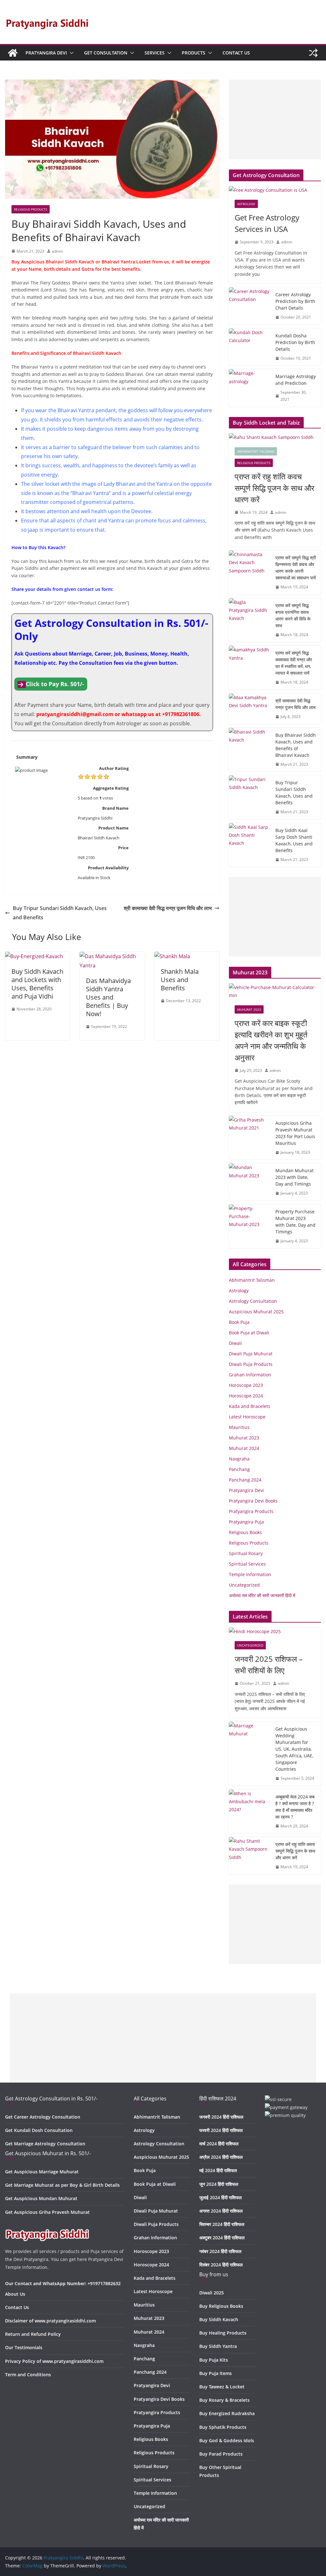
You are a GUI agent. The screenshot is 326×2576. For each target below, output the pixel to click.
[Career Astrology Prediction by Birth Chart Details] (250, 306)
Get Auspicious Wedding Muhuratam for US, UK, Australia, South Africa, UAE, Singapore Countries (294, 1749)
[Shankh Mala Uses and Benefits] (172, 956)
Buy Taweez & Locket (222, 2387)
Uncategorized (244, 1585)
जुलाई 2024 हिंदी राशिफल (220, 2197)
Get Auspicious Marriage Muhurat (42, 2172)
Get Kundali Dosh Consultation (39, 2130)
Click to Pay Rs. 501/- (55, 684)
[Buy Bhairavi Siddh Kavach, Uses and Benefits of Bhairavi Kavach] (250, 750)
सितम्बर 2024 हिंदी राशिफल (222, 2224)
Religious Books (245, 1532)
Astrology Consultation (253, 1301)
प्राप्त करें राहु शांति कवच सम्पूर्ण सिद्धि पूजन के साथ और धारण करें (274, 488)
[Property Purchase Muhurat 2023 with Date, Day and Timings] (250, 1226)
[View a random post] (313, 53)
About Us (15, 2294)
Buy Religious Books (221, 2306)
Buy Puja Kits (214, 2360)
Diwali (235, 1343)
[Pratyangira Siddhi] (13, 53)
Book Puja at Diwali (249, 1333)
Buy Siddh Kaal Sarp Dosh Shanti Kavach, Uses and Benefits (294, 840)
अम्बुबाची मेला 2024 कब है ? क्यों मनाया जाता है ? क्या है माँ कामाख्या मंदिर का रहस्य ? (295, 1807)
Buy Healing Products (223, 2333)
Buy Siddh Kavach (219, 2319)
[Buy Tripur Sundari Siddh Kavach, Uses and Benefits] (250, 797)
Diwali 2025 (212, 2293)
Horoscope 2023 (246, 1385)
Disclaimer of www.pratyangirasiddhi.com (50, 2321)
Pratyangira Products (251, 1511)
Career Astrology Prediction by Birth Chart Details (295, 301)
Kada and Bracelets (250, 1406)
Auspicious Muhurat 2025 (256, 1312)
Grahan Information (250, 1375)
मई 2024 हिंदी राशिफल (218, 2170)
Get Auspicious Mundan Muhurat (41, 2198)
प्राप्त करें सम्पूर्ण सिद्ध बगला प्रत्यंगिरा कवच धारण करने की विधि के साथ (293, 615)
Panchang (239, 1469)
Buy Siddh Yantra (218, 2346)
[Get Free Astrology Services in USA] (275, 190)
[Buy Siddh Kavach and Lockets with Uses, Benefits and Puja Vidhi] (34, 956)
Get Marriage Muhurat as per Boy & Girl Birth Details (62, 2185)
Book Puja (239, 1322)
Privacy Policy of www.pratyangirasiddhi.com (54, 2361)
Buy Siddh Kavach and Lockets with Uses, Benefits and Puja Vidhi (37, 984)
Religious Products (31, 209)
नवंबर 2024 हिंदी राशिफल (220, 2251)
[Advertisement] (275, 119)
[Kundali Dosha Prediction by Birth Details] (250, 347)
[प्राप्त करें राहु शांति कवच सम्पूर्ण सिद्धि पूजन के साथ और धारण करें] (275, 437)
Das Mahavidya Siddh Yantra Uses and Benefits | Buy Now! (108, 997)
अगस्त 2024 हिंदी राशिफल (221, 2211)
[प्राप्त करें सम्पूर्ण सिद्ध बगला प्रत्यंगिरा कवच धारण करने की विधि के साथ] (250, 620)
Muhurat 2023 (249, 1009)
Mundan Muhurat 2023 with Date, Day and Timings (294, 1177)
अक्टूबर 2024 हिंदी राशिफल (222, 2238)
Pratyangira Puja (246, 1522)
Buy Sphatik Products (223, 2427)
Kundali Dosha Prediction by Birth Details (295, 342)
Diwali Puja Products (251, 1364)
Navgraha (239, 1459)
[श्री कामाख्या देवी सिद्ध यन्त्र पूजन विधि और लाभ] (250, 709)
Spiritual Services (247, 1564)
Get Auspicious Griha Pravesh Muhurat (47, 2212)
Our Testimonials (24, 2347)
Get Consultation (106, 53)
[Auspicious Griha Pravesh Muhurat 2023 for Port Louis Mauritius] (250, 1138)
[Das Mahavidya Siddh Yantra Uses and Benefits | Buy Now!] (112, 956)
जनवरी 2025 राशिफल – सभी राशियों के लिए (269, 1665)
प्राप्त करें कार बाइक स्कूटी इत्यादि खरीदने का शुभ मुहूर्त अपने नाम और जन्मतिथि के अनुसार (271, 1040)
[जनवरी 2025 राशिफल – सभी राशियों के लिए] (275, 1631)
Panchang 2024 (245, 1480)
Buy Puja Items (216, 2373)
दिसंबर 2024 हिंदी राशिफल (221, 2265)
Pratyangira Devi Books (253, 1501)
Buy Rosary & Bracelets (224, 2400)
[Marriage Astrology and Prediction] (250, 388)
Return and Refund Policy (33, 2334)
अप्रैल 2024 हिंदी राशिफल (221, 2157)
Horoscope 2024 (246, 1396)
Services (155, 53)
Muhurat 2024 (244, 1448)
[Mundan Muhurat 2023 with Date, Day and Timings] (250, 1182)
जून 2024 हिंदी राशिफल (219, 2184)
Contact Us (236, 53)
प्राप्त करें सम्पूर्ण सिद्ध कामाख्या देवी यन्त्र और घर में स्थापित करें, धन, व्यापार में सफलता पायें (294, 663)
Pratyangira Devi (46, 53)
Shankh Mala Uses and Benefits (180, 980)
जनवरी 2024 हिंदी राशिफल (221, 2117)
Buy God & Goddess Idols (227, 2440)
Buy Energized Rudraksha (227, 2413)
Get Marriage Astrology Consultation (45, 2144)
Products (194, 53)
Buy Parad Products (221, 2454)
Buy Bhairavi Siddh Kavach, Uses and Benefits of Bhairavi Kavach (296, 745)
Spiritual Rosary (246, 1553)
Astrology (246, 204)
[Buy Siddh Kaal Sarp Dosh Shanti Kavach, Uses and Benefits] (250, 845)
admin (57, 251)
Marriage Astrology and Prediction (296, 380)
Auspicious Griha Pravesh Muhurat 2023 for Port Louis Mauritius (295, 1133)
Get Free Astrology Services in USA (267, 223)
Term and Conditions (28, 2375)
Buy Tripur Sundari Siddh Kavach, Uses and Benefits (60, 913)
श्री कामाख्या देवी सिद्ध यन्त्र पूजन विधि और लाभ (168, 908)
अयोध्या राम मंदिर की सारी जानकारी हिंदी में (262, 1595)
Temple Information (250, 1574)
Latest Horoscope (247, 1417)
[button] (70, 53)
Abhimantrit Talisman (256, 451)
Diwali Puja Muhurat (251, 1354)
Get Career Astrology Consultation (43, 2117)
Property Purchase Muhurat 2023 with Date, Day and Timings (295, 1222)
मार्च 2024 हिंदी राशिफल (219, 2144)
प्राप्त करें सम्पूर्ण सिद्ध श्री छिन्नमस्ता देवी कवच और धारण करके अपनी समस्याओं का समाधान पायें (296, 568)
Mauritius (239, 1427)
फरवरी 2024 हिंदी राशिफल (221, 2130)
